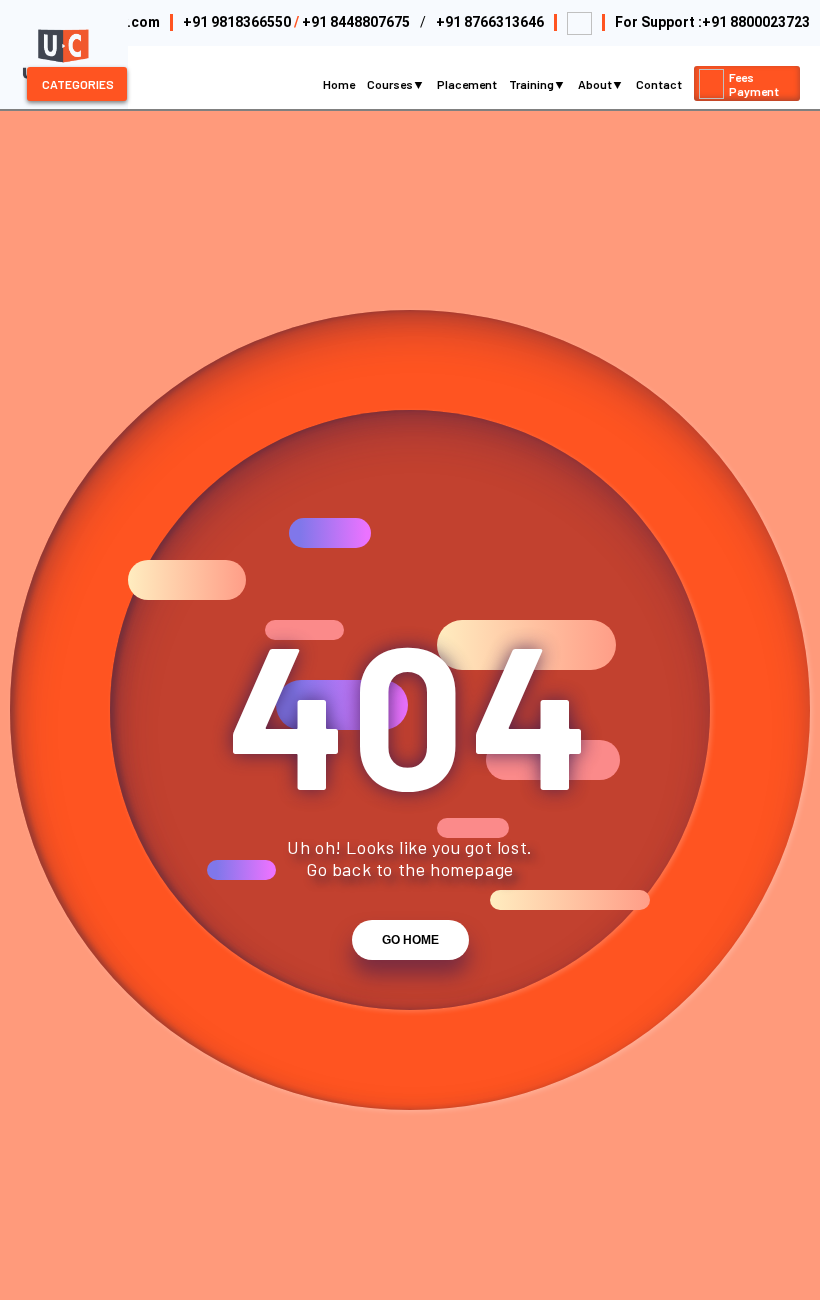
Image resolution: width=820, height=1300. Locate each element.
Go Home (410, 940)
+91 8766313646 (490, 22)
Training (532, 84)
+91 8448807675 (356, 22)
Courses (391, 84)
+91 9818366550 (237, 22)
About (596, 84)
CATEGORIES (78, 84)
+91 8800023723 (756, 22)
